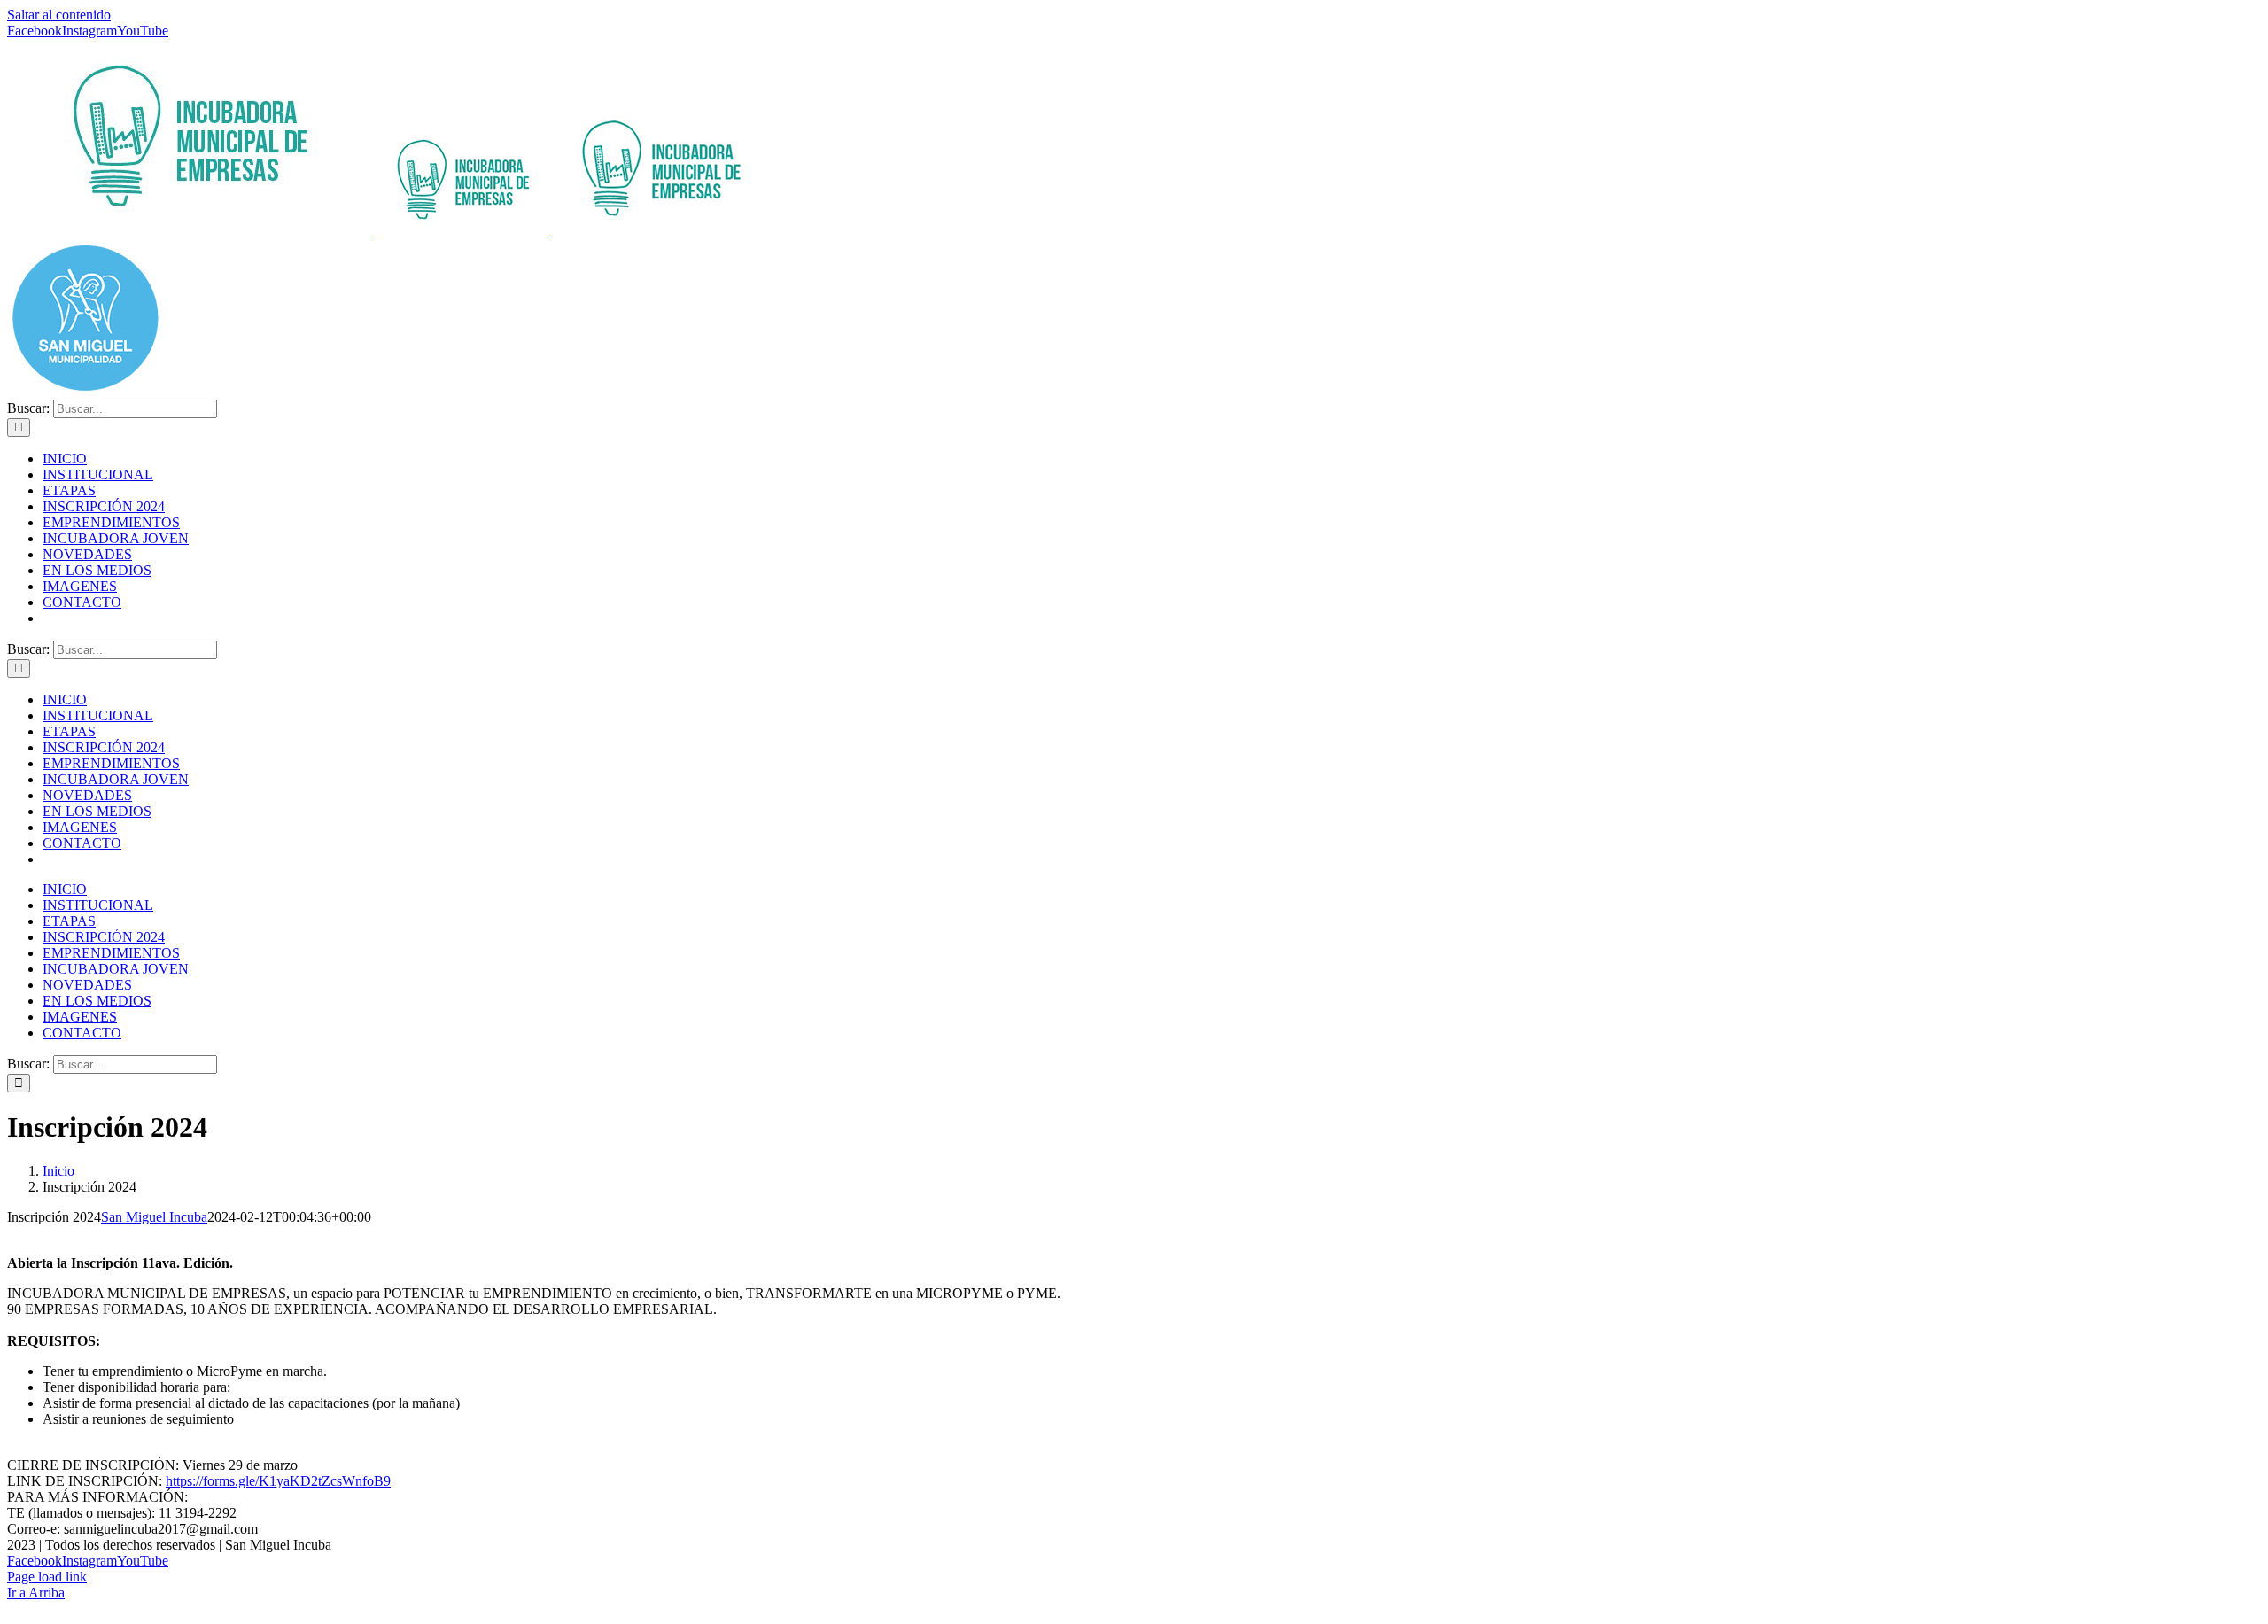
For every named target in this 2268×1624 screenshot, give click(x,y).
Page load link (47, 1577)
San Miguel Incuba (154, 1217)
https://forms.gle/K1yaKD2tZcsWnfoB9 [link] (278, 1481)
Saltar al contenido (59, 15)
